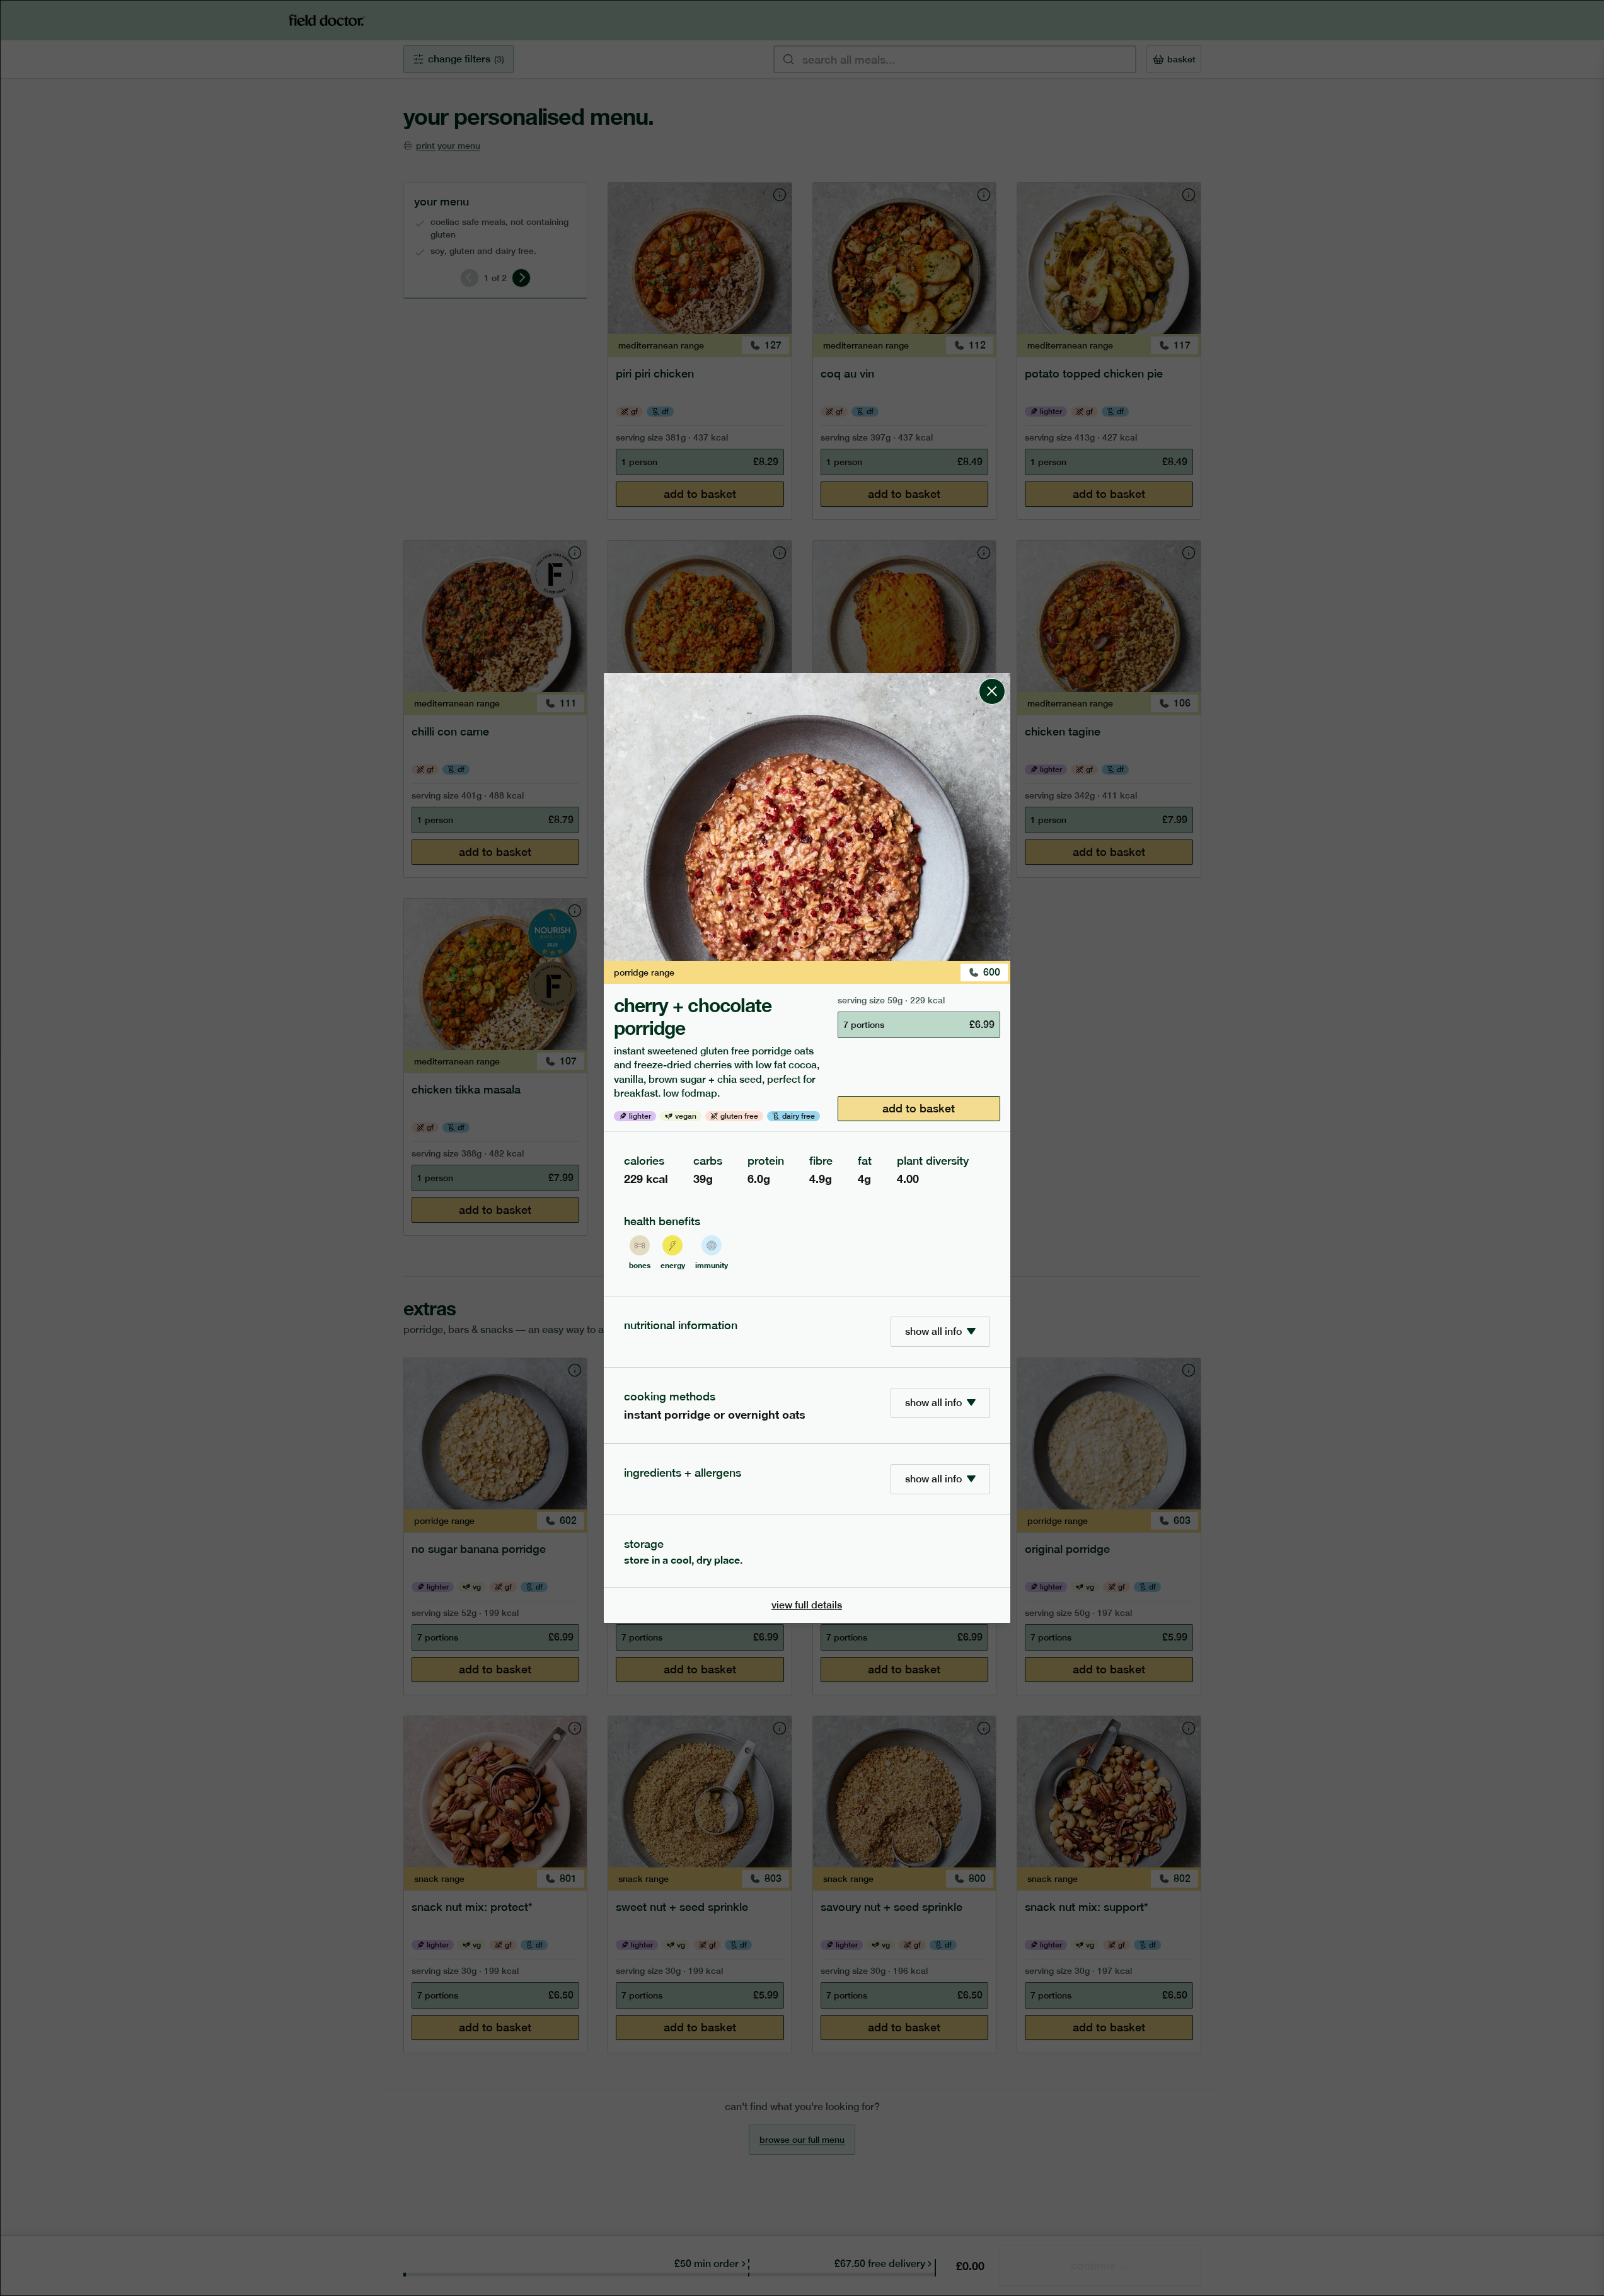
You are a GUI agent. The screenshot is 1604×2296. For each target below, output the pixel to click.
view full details (807, 1605)
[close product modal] (992, 678)
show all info (933, 1331)
